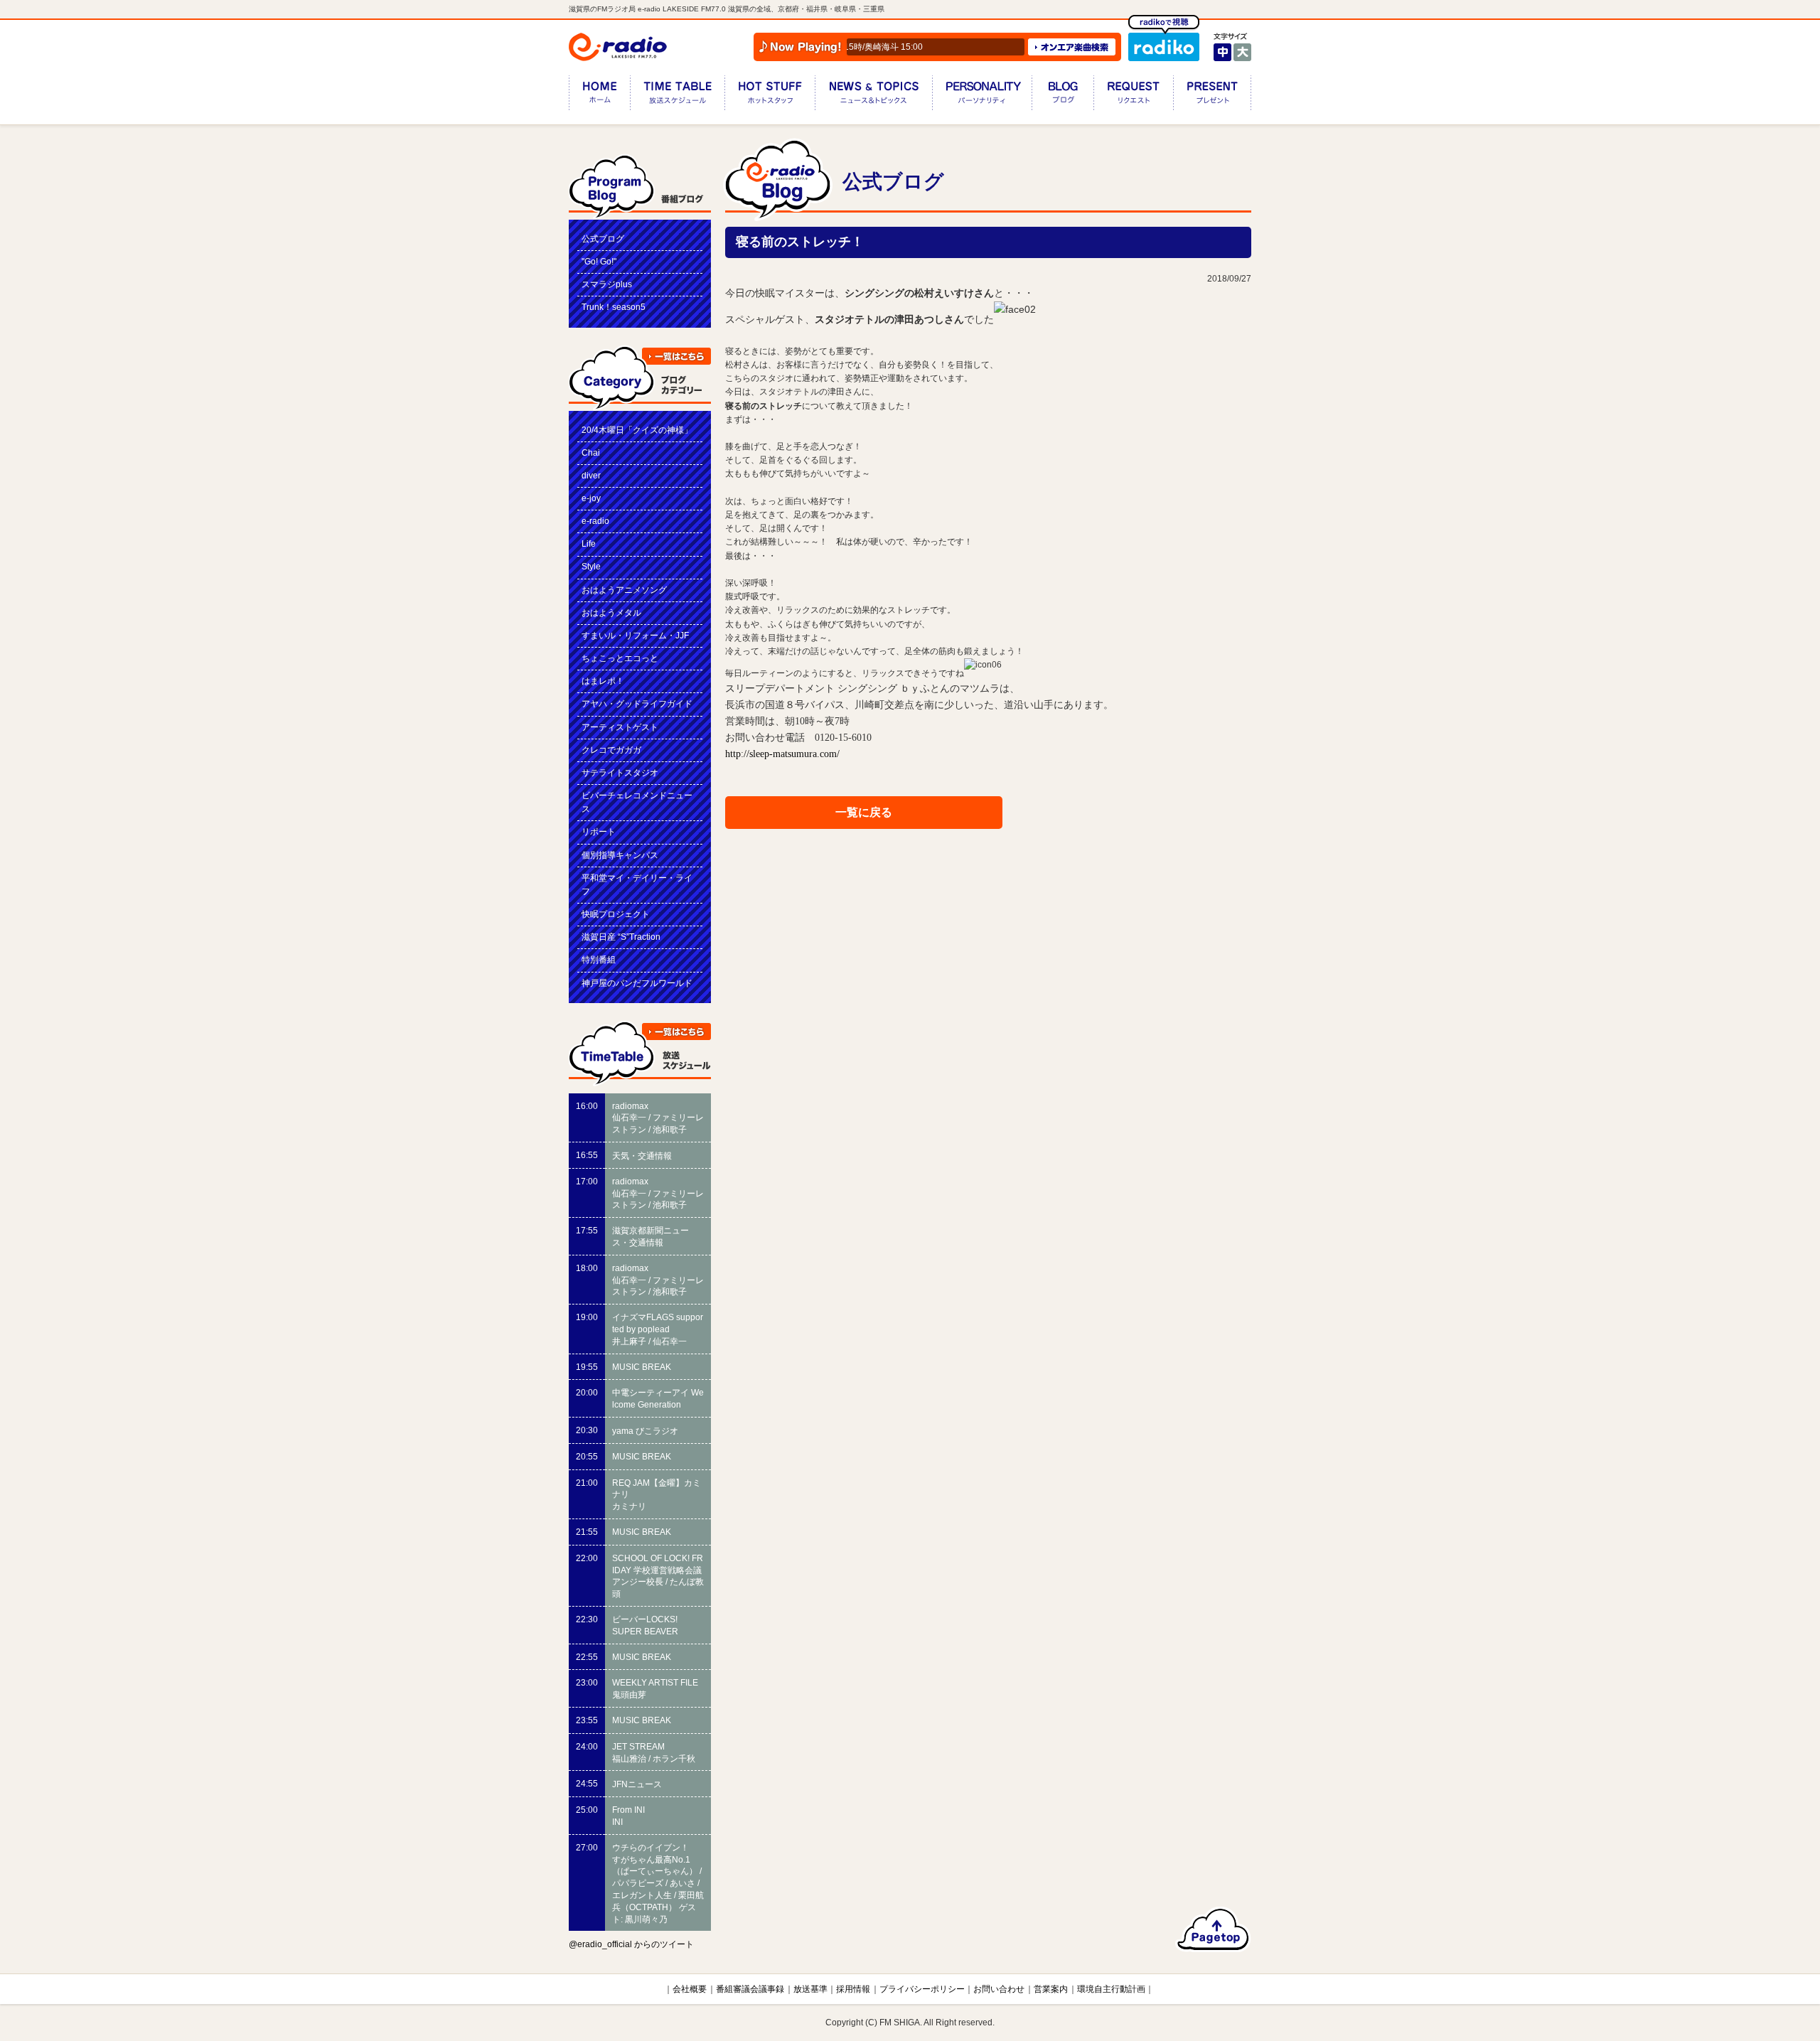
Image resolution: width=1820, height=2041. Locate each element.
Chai (591, 453)
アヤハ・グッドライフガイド (637, 704)
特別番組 (599, 960)
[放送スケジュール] (677, 96)
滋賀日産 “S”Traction (621, 937)
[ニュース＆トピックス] (873, 96)
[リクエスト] (1133, 96)
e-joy (591, 498)
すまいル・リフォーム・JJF (635, 636)
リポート (599, 832)
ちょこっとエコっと (620, 658)
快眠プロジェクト (616, 914)
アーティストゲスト (620, 727)
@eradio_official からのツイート (631, 1944)
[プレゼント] (1212, 96)
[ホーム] (599, 96)
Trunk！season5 (614, 307)
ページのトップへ (1213, 1929)
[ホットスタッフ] (770, 96)
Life (589, 544)
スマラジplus (607, 284)
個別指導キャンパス (620, 855)
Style (591, 567)
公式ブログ (603, 239)
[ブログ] (1062, 96)
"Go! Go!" (599, 262)
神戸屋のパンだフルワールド (637, 983)
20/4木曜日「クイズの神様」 (637, 430)
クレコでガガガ (611, 750)
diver (591, 476)
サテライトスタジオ (620, 773)
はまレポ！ (603, 681)
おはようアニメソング (624, 590)
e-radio (595, 521)
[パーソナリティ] (982, 96)
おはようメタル (611, 613)
